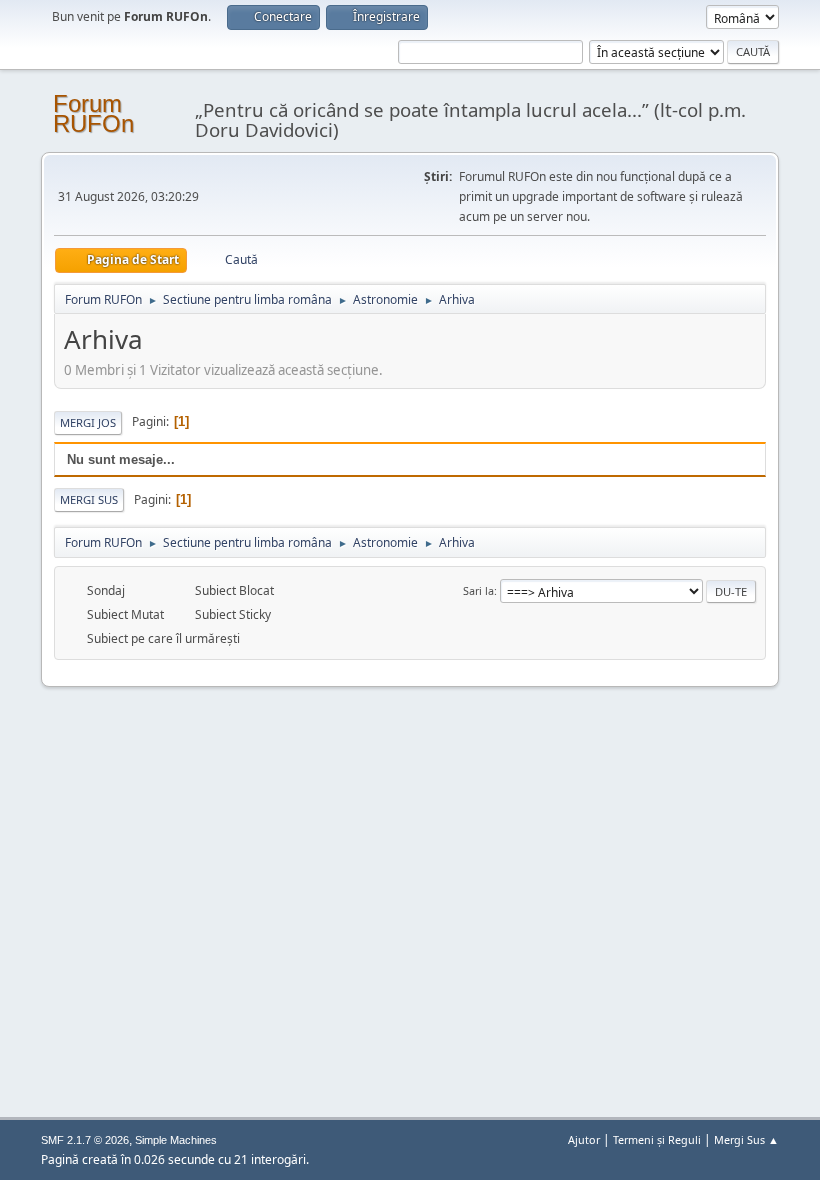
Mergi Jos (88, 422)
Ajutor (584, 1139)
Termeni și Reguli (657, 1139)
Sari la (478, 590)
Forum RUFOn (93, 113)
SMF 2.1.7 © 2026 (85, 1140)
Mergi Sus (89, 499)
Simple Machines (176, 1140)
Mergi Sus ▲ (746, 1139)
